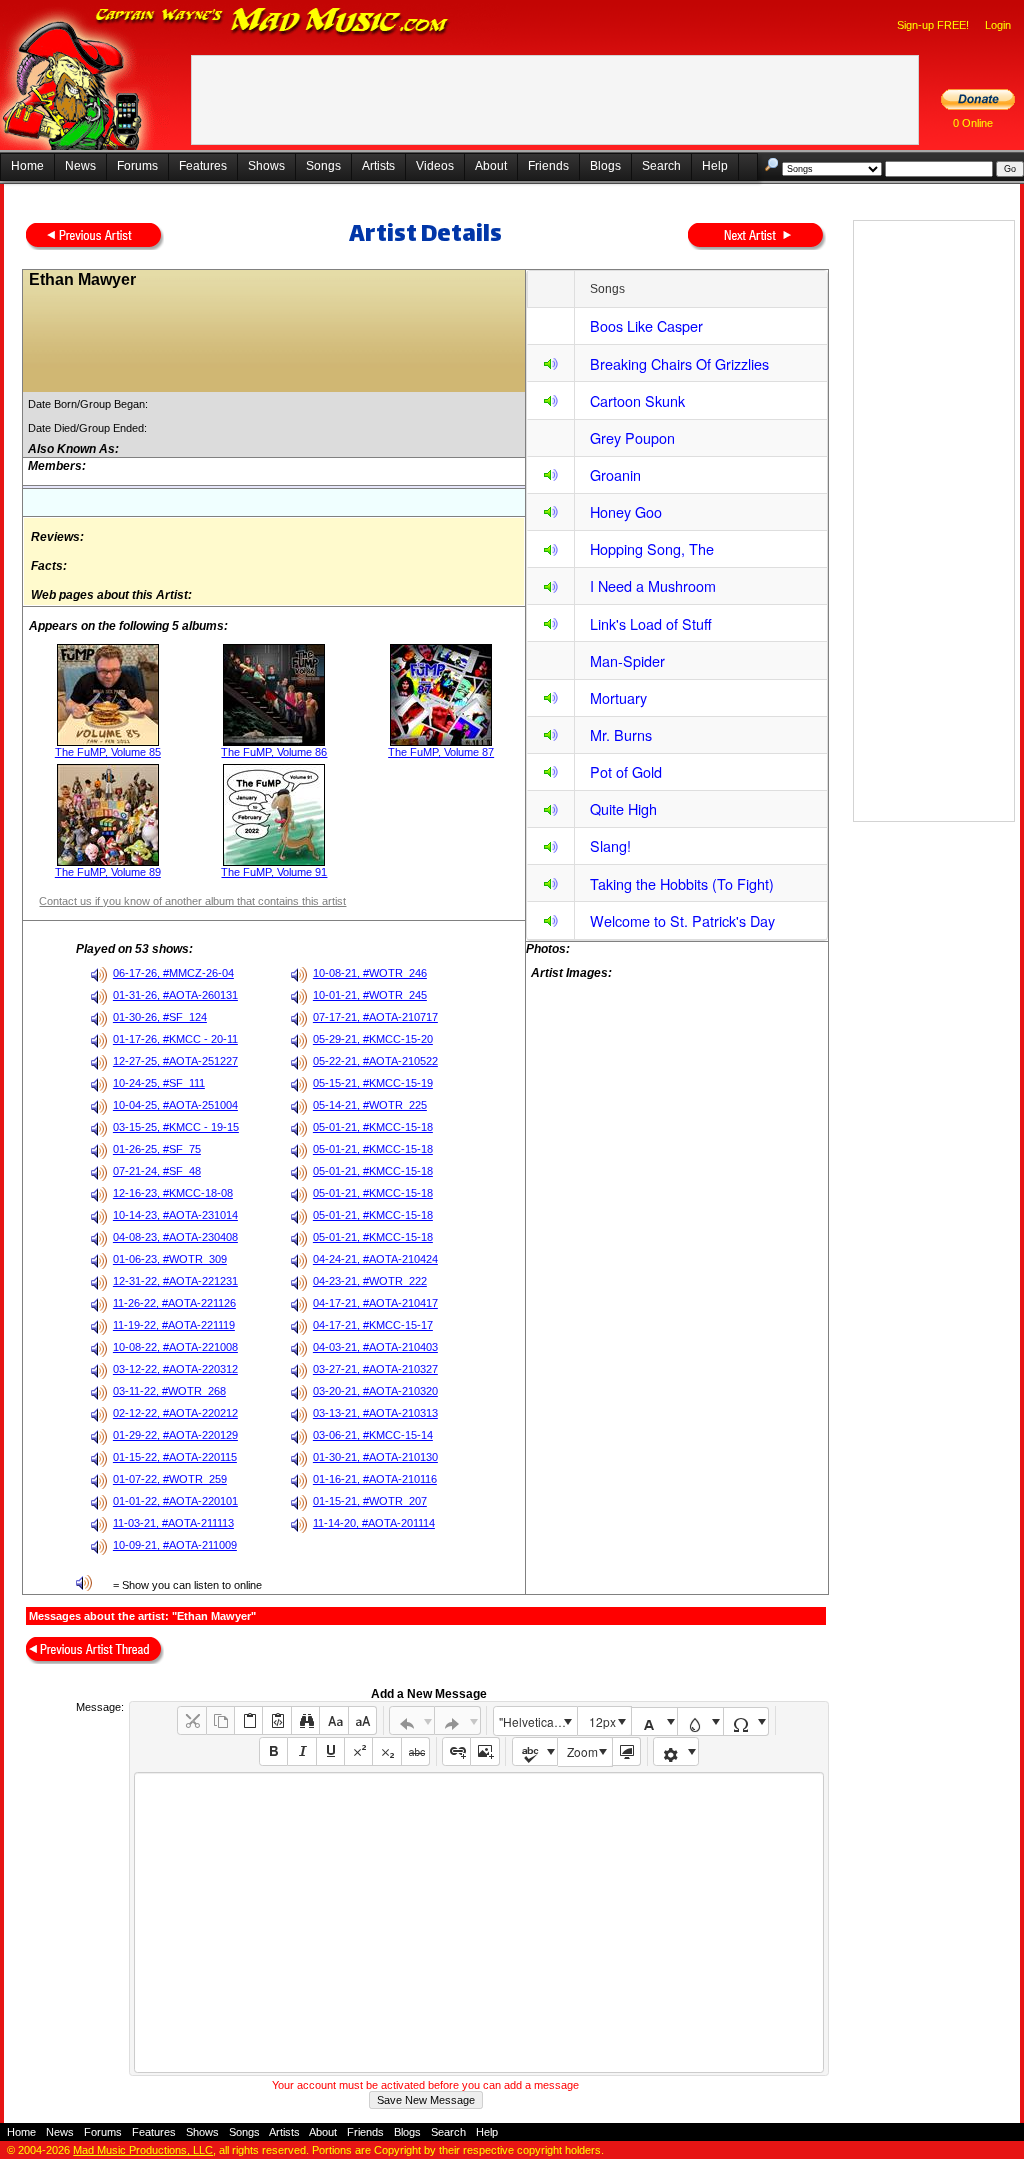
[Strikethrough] (415, 1751)
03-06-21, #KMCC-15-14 (373, 1435)
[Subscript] (386, 1751)
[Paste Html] (276, 1720)
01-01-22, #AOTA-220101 (175, 1501)
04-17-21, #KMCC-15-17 (373, 1325)
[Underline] (330, 1751)
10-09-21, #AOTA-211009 (175, 1545)
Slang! (610, 845)
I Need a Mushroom (653, 585)
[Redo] (457, 1720)
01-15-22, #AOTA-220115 (175, 1457)
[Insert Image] (484, 1751)
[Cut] (191, 1720)
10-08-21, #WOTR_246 (370, 973)
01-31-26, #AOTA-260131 (175, 995)
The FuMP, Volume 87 (441, 752)
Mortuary (618, 697)
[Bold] (273, 1751)
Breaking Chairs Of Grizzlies (679, 363)
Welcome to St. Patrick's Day (682, 920)
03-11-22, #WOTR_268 (169, 1391)
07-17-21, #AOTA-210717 (375, 1017)
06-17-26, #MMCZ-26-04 (173, 973)
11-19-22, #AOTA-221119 (174, 1325)
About (491, 166)
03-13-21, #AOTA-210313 (375, 1413)
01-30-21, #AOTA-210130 (375, 1457)
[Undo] (412, 1720)
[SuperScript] (358, 1751)
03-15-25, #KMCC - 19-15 (176, 1127)
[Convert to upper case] (362, 1720)
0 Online (973, 123)
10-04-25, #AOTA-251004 (175, 1105)
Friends (548, 166)
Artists (378, 166)
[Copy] (220, 1720)
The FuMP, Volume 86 (274, 752)
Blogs (605, 166)
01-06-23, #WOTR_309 (170, 1259)
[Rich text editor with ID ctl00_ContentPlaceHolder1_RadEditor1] (478, 1922)
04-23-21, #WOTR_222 (370, 1281)
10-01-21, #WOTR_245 (370, 995)
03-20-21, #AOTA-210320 (375, 1391)
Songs (323, 166)
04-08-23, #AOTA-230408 (175, 1237)
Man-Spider (627, 660)
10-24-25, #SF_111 (159, 1083)
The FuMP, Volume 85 (108, 752)
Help (715, 166)
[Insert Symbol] (746, 1721)
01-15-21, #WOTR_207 (370, 1501)
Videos (435, 166)
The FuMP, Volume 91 (274, 872)
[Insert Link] (456, 1751)
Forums (137, 166)
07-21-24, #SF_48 (157, 1171)
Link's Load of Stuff (651, 623)
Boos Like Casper (646, 325)
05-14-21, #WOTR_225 (370, 1105)
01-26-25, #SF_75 (157, 1149)
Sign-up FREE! (933, 25)
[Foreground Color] (654, 1721)
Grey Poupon (632, 437)
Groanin (615, 474)
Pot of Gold (626, 771)
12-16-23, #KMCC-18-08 (173, 1193)
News (80, 166)
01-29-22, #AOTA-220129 (175, 1435)
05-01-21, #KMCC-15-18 (373, 1127)
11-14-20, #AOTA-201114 (374, 1523)
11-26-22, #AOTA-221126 (174, 1303)
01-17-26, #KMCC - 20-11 (175, 1039)
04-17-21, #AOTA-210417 (375, 1303)
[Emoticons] (676, 1751)
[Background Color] (700, 1721)
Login (998, 25)
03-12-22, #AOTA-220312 (175, 1369)
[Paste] (248, 1720)
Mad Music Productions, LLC (143, 2150)
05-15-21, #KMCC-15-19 (373, 1083)
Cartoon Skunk (637, 400)
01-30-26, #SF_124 (160, 1017)
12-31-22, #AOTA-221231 (175, 1281)
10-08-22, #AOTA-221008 (175, 1347)
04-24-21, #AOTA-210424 (375, 1259)
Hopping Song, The (652, 548)
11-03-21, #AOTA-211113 (173, 1523)
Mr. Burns (621, 734)
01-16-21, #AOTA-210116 (375, 1479)
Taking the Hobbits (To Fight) (682, 883)
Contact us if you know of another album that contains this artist (192, 901)
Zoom (582, 1751)
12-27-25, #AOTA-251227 (175, 1061)
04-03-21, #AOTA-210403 (375, 1347)
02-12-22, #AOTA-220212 (175, 1413)
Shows (266, 166)
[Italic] (301, 1751)
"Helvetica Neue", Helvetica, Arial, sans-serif (538, 1721)
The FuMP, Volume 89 (108, 872)
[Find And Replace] (305, 1720)
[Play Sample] (551, 366)
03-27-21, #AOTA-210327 (375, 1369)
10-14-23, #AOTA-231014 (175, 1215)
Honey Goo (626, 511)
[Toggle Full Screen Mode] (626, 1751)
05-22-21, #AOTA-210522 (375, 1061)
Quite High (623, 808)
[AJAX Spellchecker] (535, 1751)
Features (203, 166)
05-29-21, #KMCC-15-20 (373, 1039)
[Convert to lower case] (333, 1720)
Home (27, 166)
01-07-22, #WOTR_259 (170, 1479)
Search (661, 166)
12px (602, 1721)
